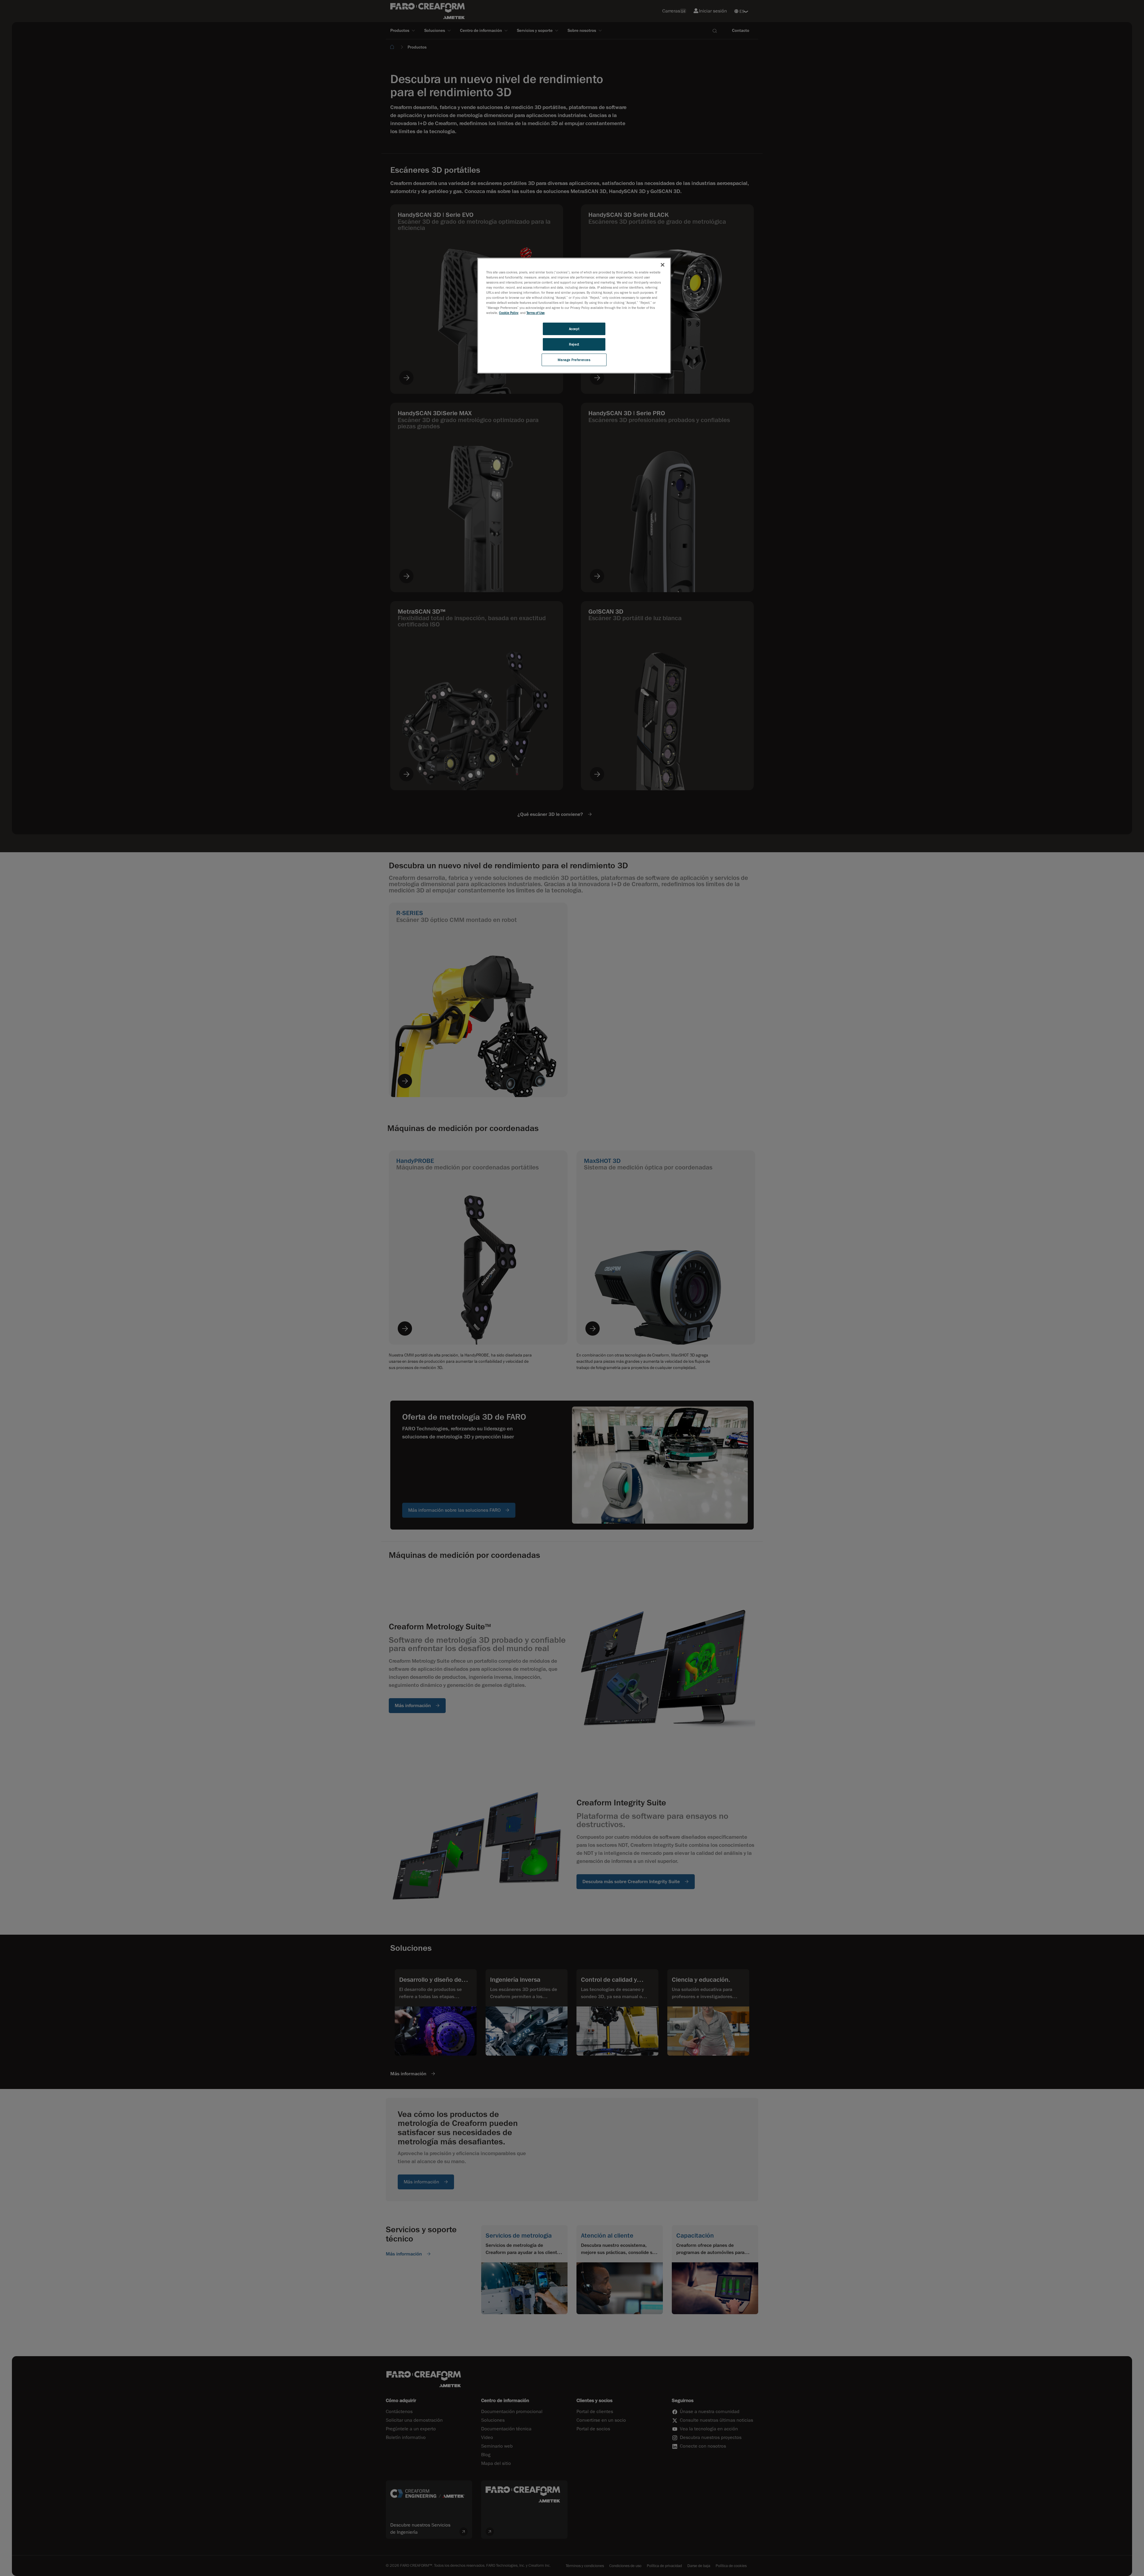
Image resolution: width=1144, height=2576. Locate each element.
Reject (574, 344)
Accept (574, 329)
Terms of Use (536, 313)
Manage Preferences (574, 360)
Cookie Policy (509, 313)
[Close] (663, 265)
